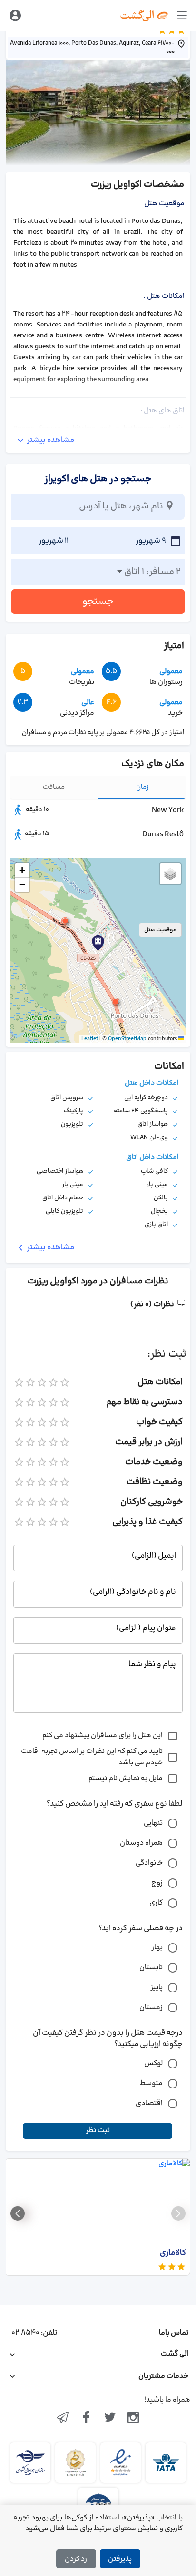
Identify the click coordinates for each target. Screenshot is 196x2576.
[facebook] (86, 2418)
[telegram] (63, 2418)
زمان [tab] (142, 787)
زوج (157, 1883)
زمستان (151, 2007)
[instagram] (134, 2418)
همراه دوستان (141, 1843)
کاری (156, 1903)
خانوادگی (149, 1863)
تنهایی (153, 1823)
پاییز (157, 1987)
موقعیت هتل (160, 930)
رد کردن (76, 2559)
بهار (157, 1948)
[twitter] (110, 2418)
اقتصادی (149, 2103)
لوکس (153, 2064)
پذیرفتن (120, 2559)
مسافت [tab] (54, 787)
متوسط (151, 2083)
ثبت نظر (98, 2131)
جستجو (98, 602)
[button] (65, 921)
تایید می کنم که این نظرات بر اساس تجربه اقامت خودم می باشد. (92, 1757)
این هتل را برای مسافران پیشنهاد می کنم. (102, 1736)
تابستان (151, 1968)
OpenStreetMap (127, 1039)
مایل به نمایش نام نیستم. (125, 1778)
